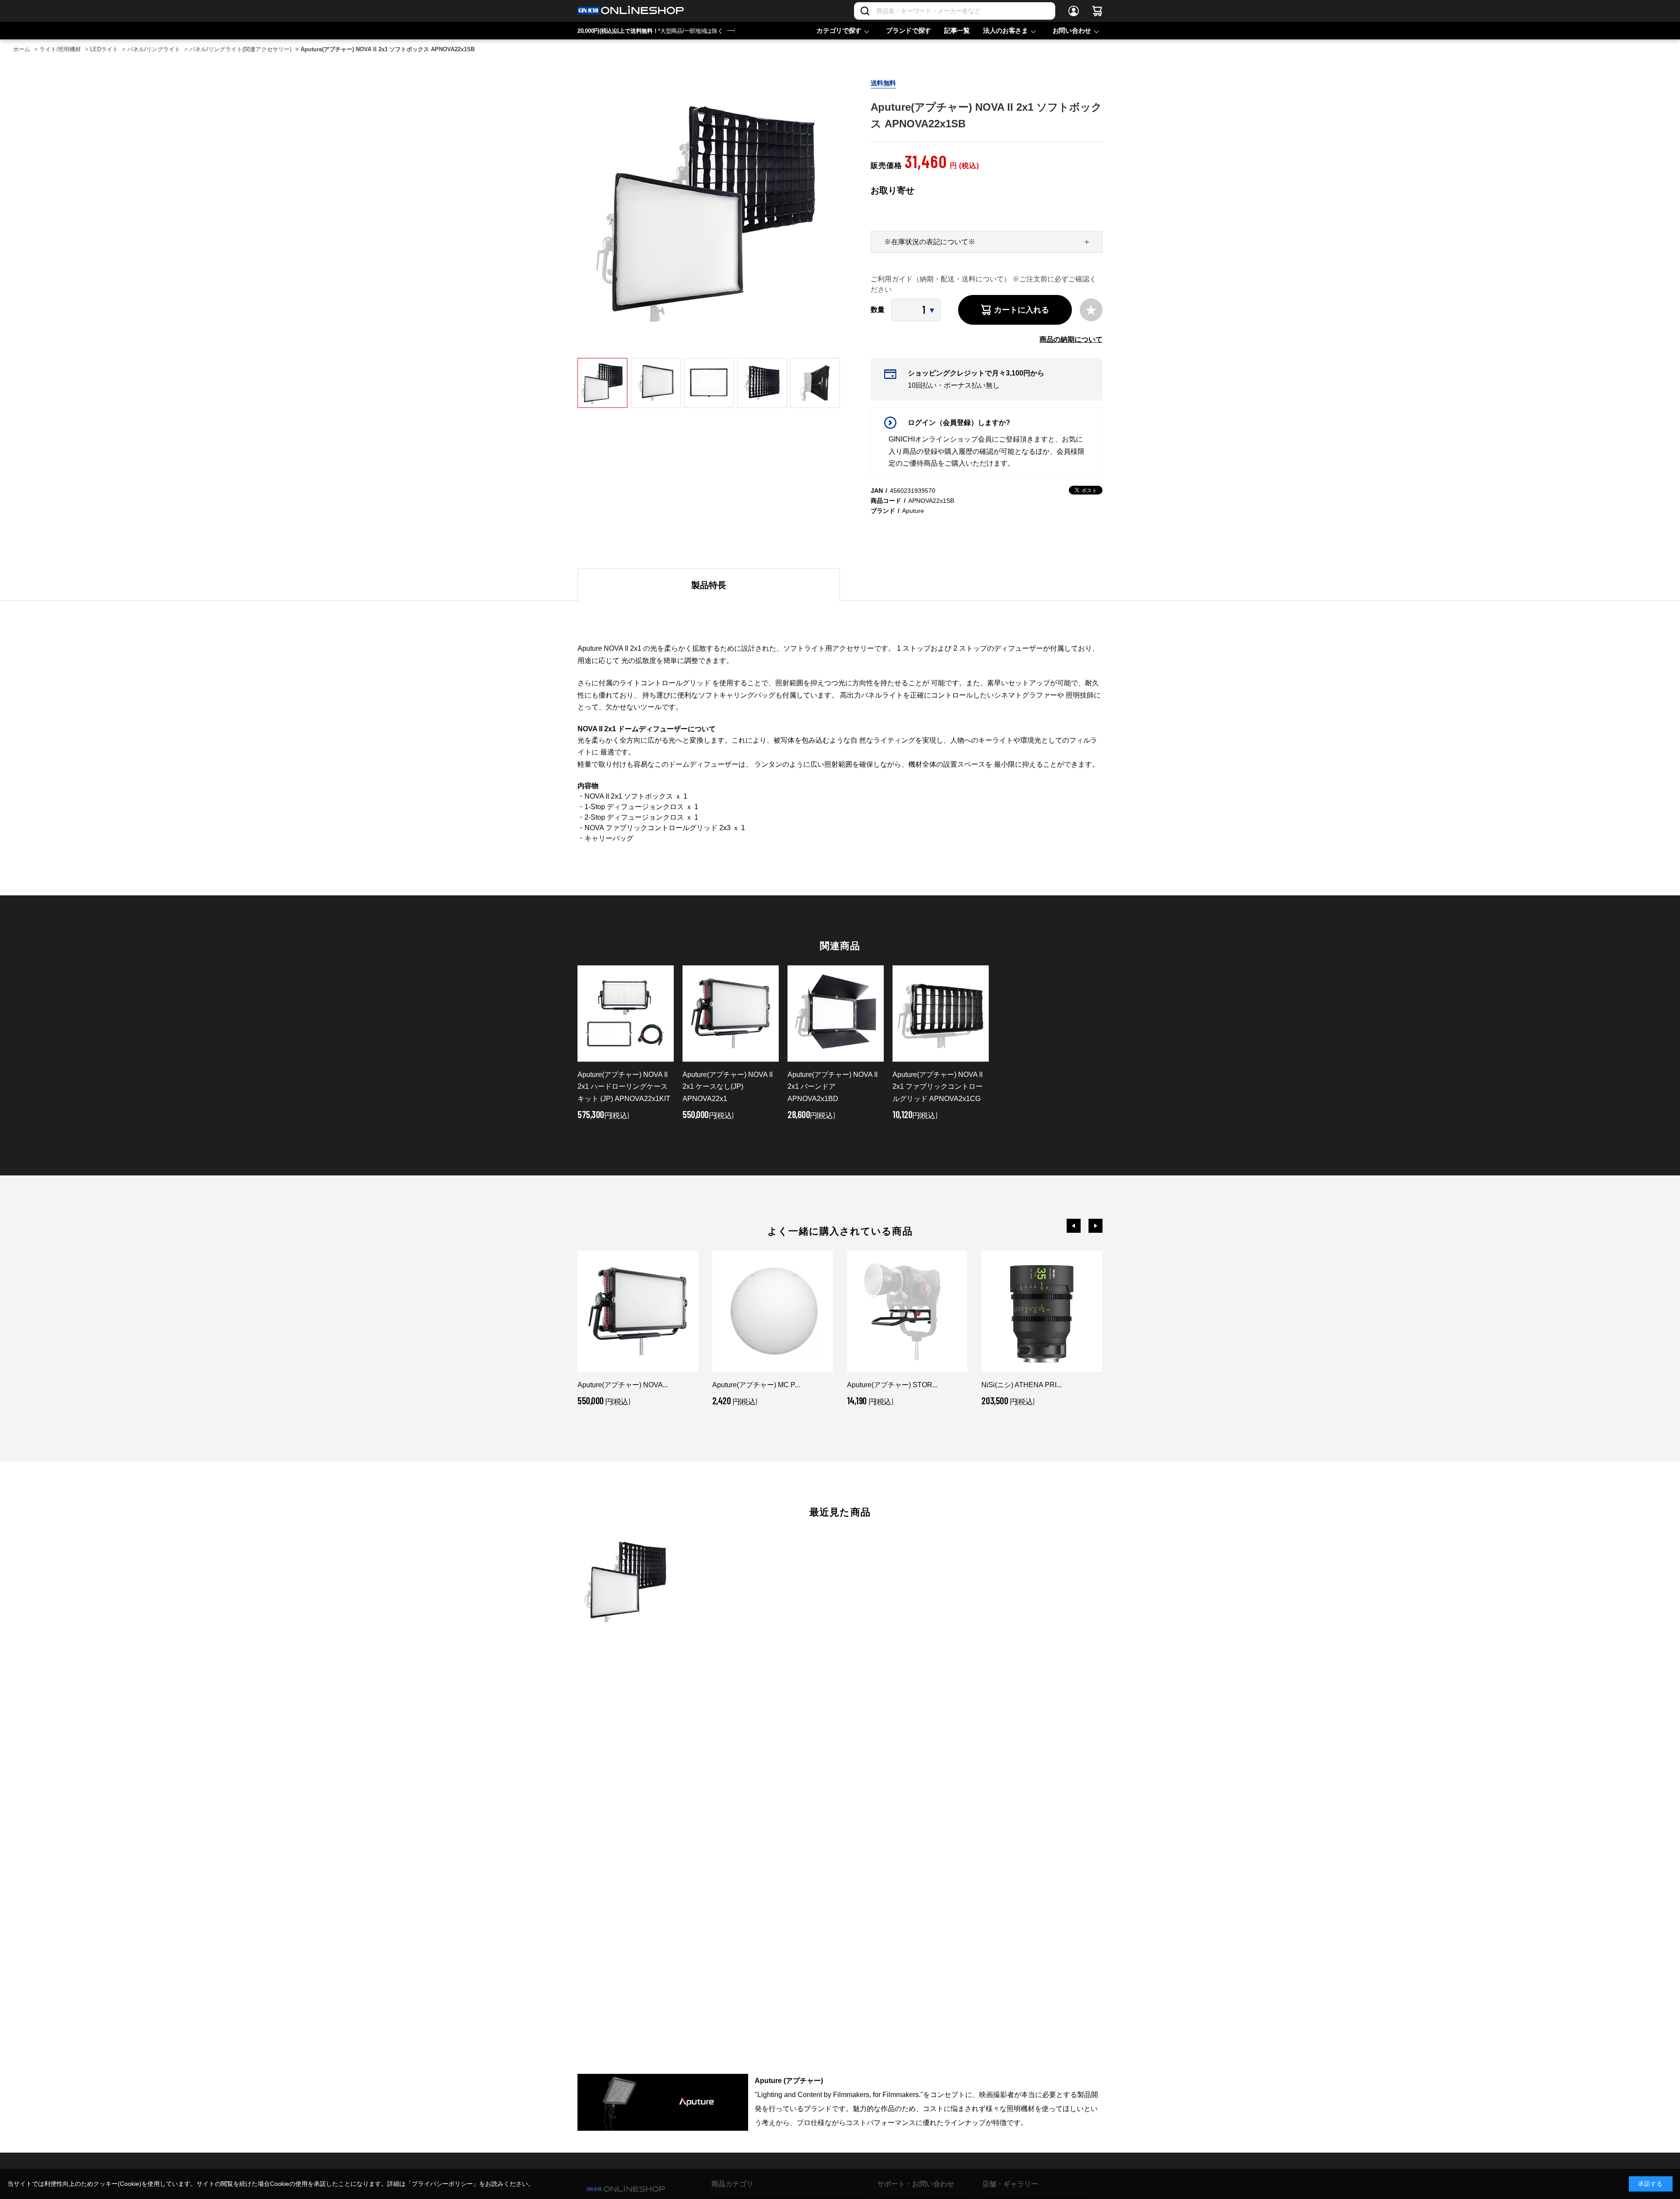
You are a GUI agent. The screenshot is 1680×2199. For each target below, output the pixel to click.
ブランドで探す (908, 30)
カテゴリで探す (839, 30)
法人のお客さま (1006, 30)
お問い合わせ (1072, 30)
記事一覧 (957, 30)
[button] (1074, 1226)
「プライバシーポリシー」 (442, 2184)
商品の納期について (1071, 339)
